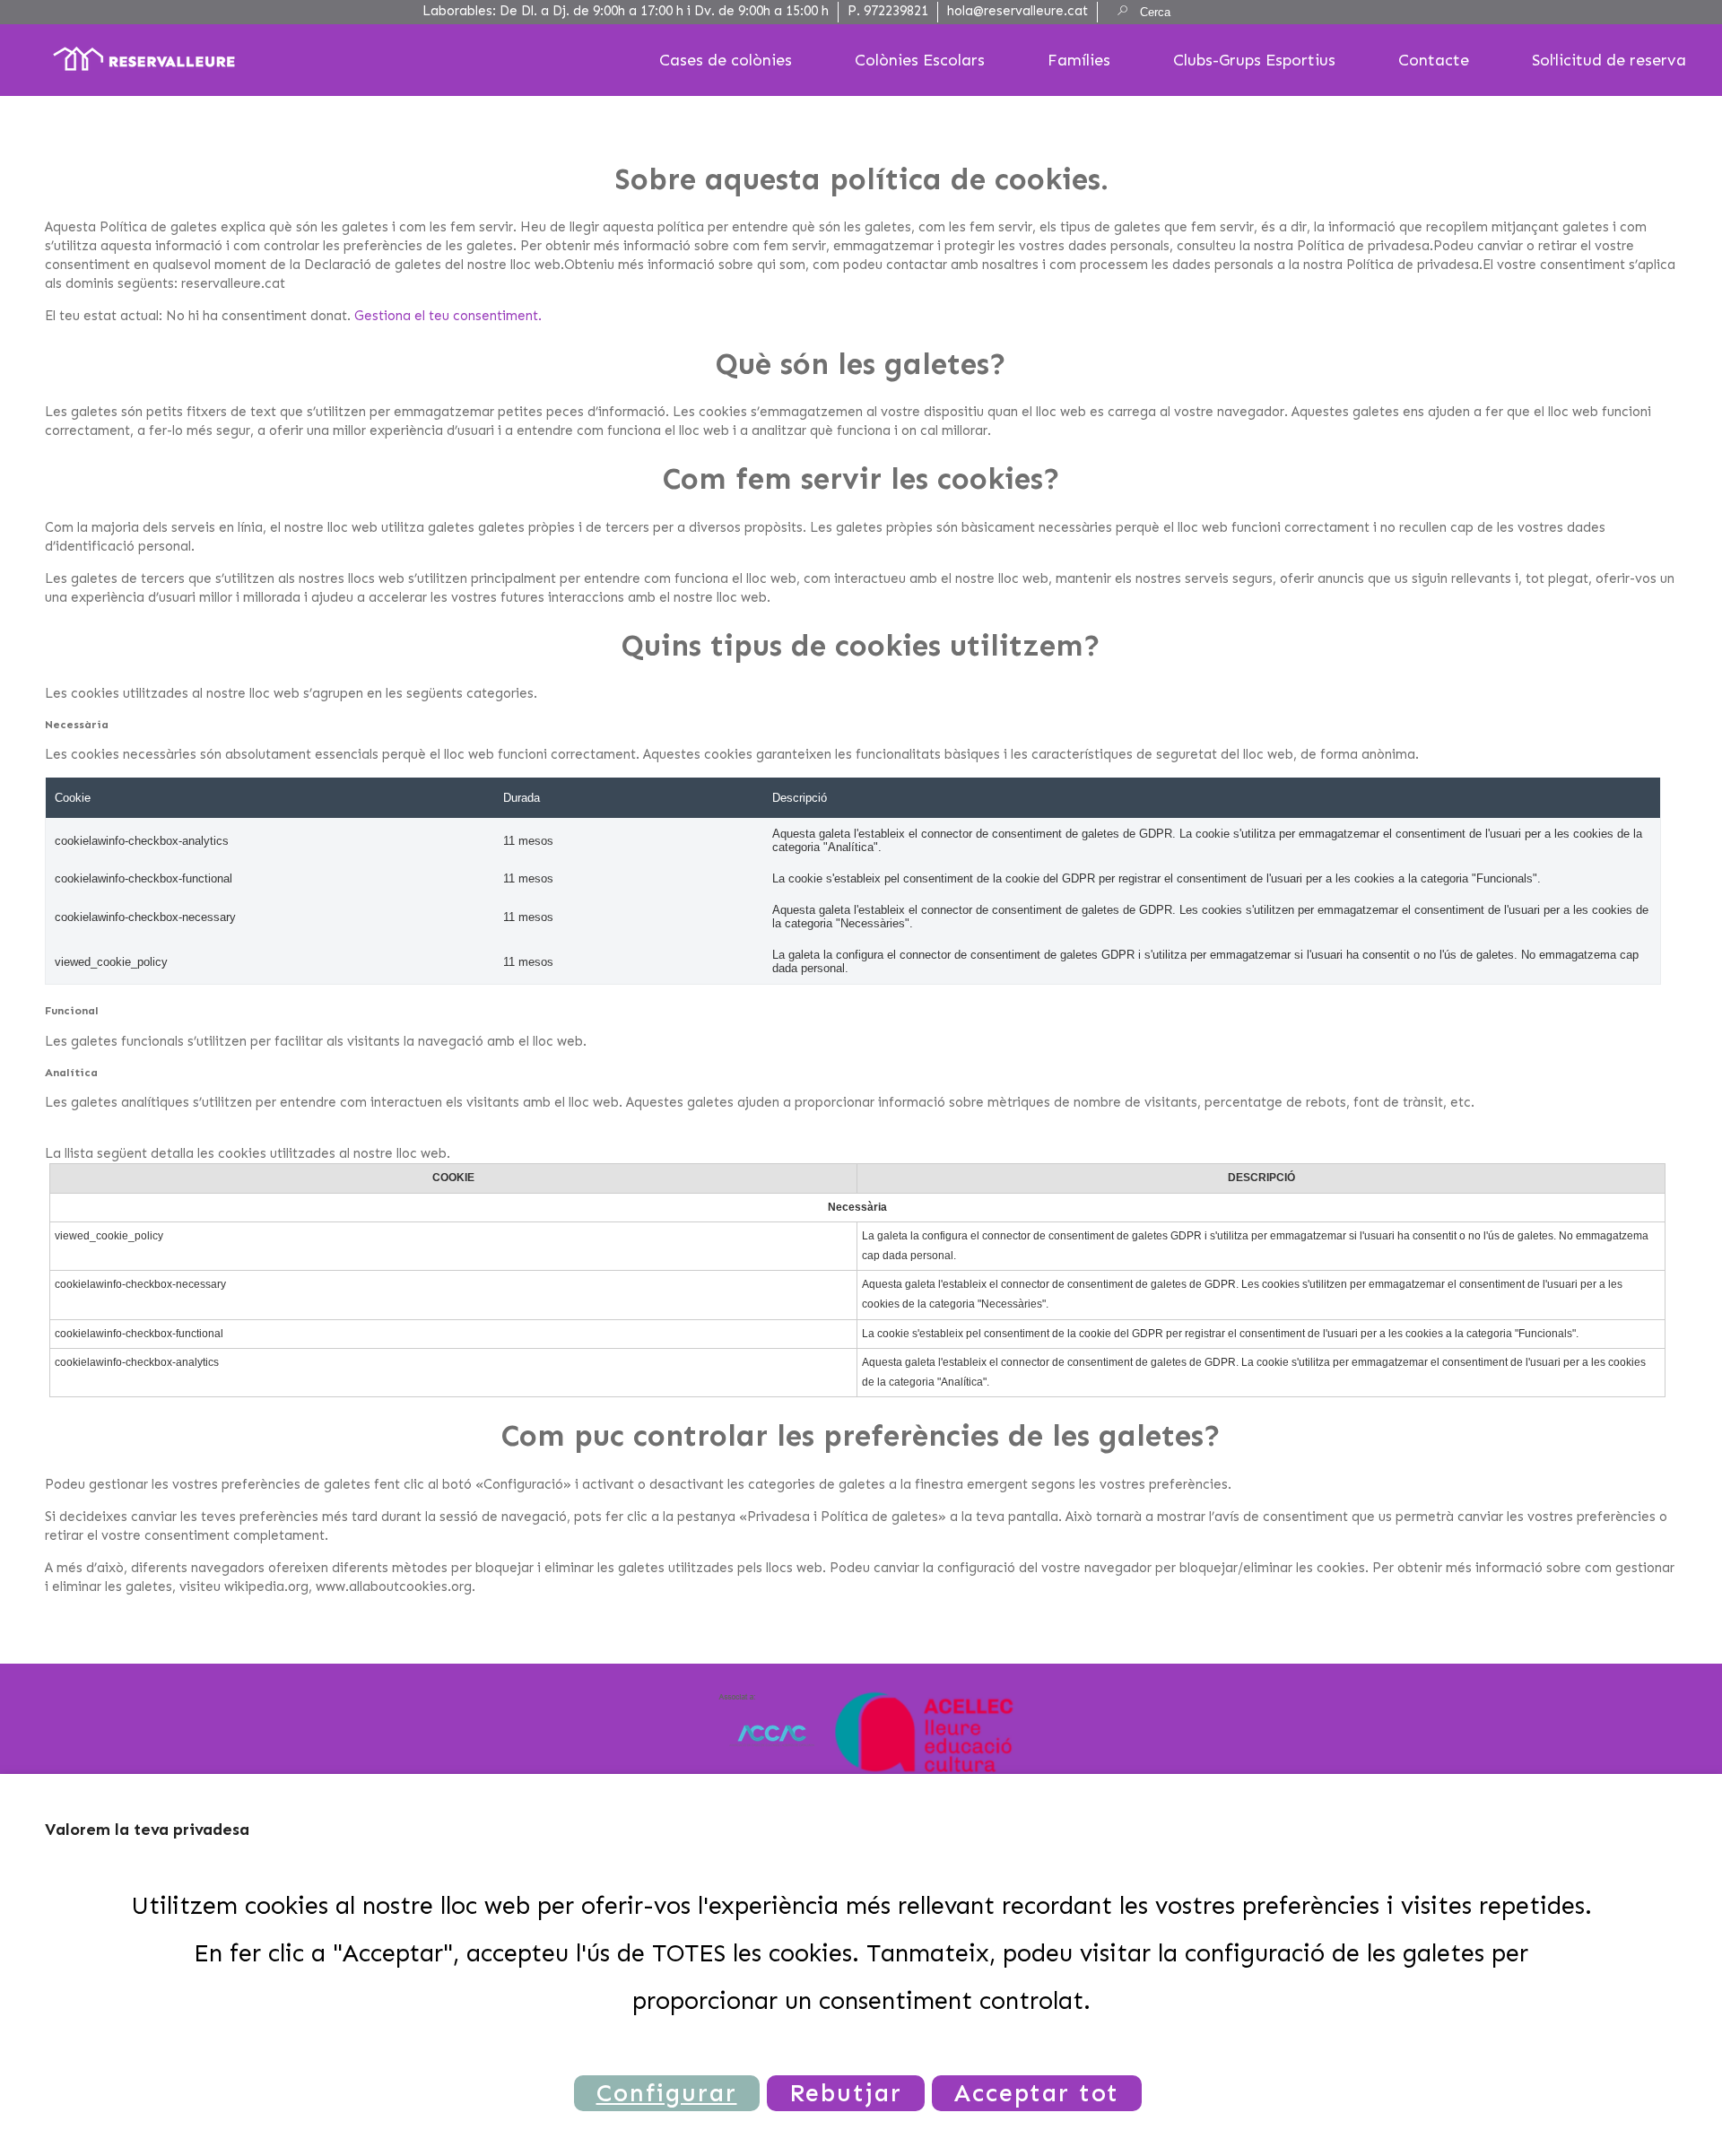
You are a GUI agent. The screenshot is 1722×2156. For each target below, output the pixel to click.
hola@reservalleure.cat (1018, 11)
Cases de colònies (726, 60)
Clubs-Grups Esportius (1254, 60)
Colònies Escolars (920, 60)
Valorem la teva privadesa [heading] (147, 1830)
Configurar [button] (667, 2093)
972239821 (896, 11)
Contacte (1434, 60)
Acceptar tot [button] (1037, 2093)
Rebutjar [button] (846, 2093)
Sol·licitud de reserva (1609, 60)
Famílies (1079, 60)
